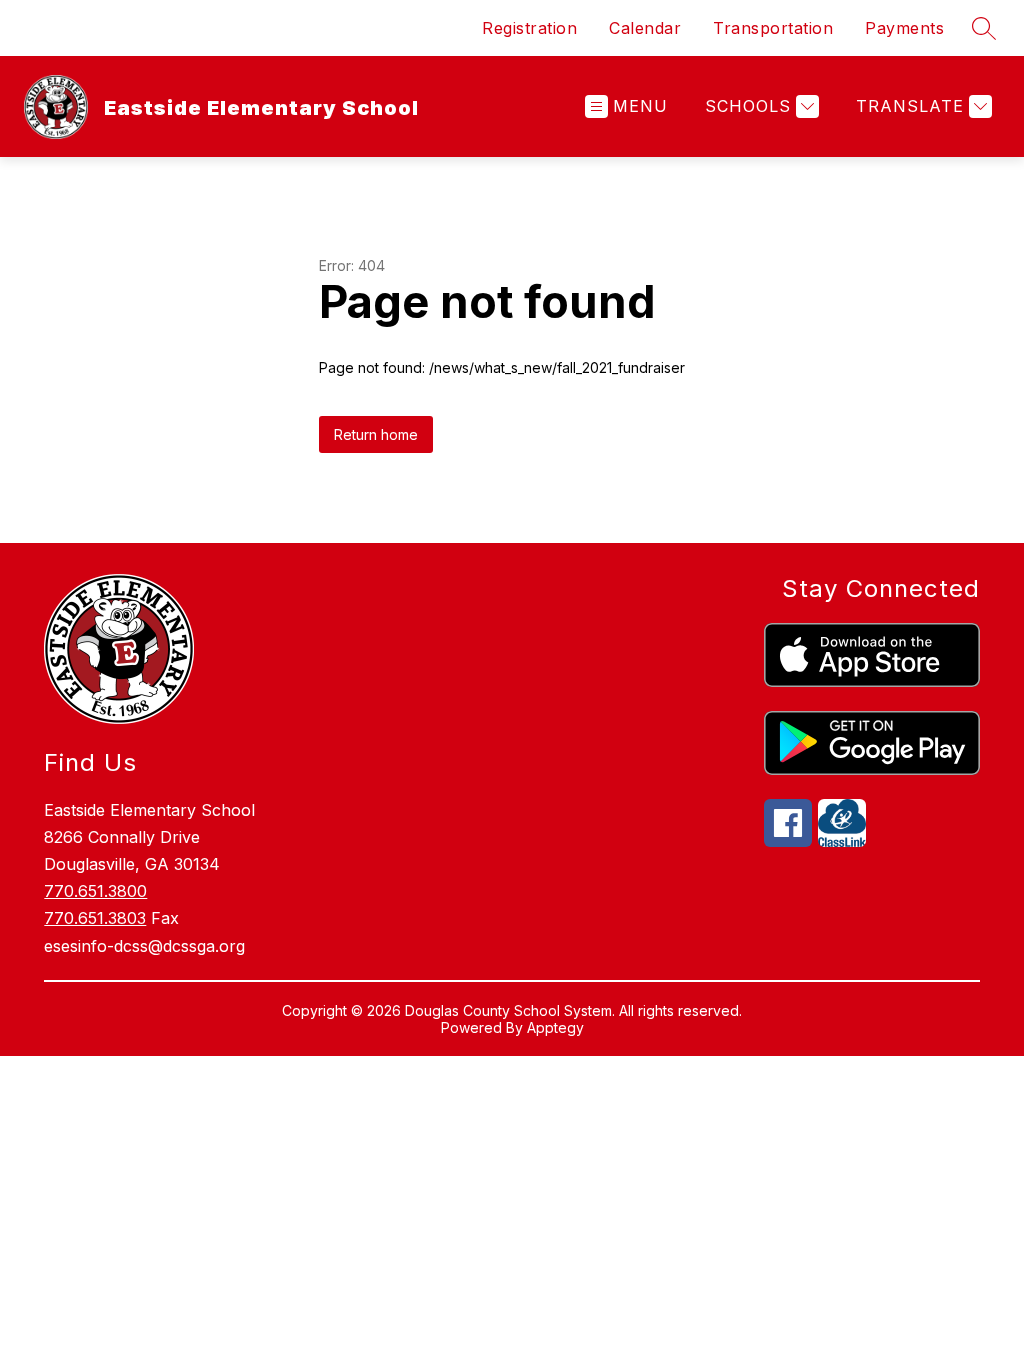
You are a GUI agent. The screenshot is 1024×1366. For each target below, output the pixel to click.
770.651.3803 (95, 918)
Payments (904, 28)
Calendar (645, 28)
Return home (376, 434)
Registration (529, 28)
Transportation (773, 28)
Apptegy (555, 1027)
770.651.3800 (95, 891)
